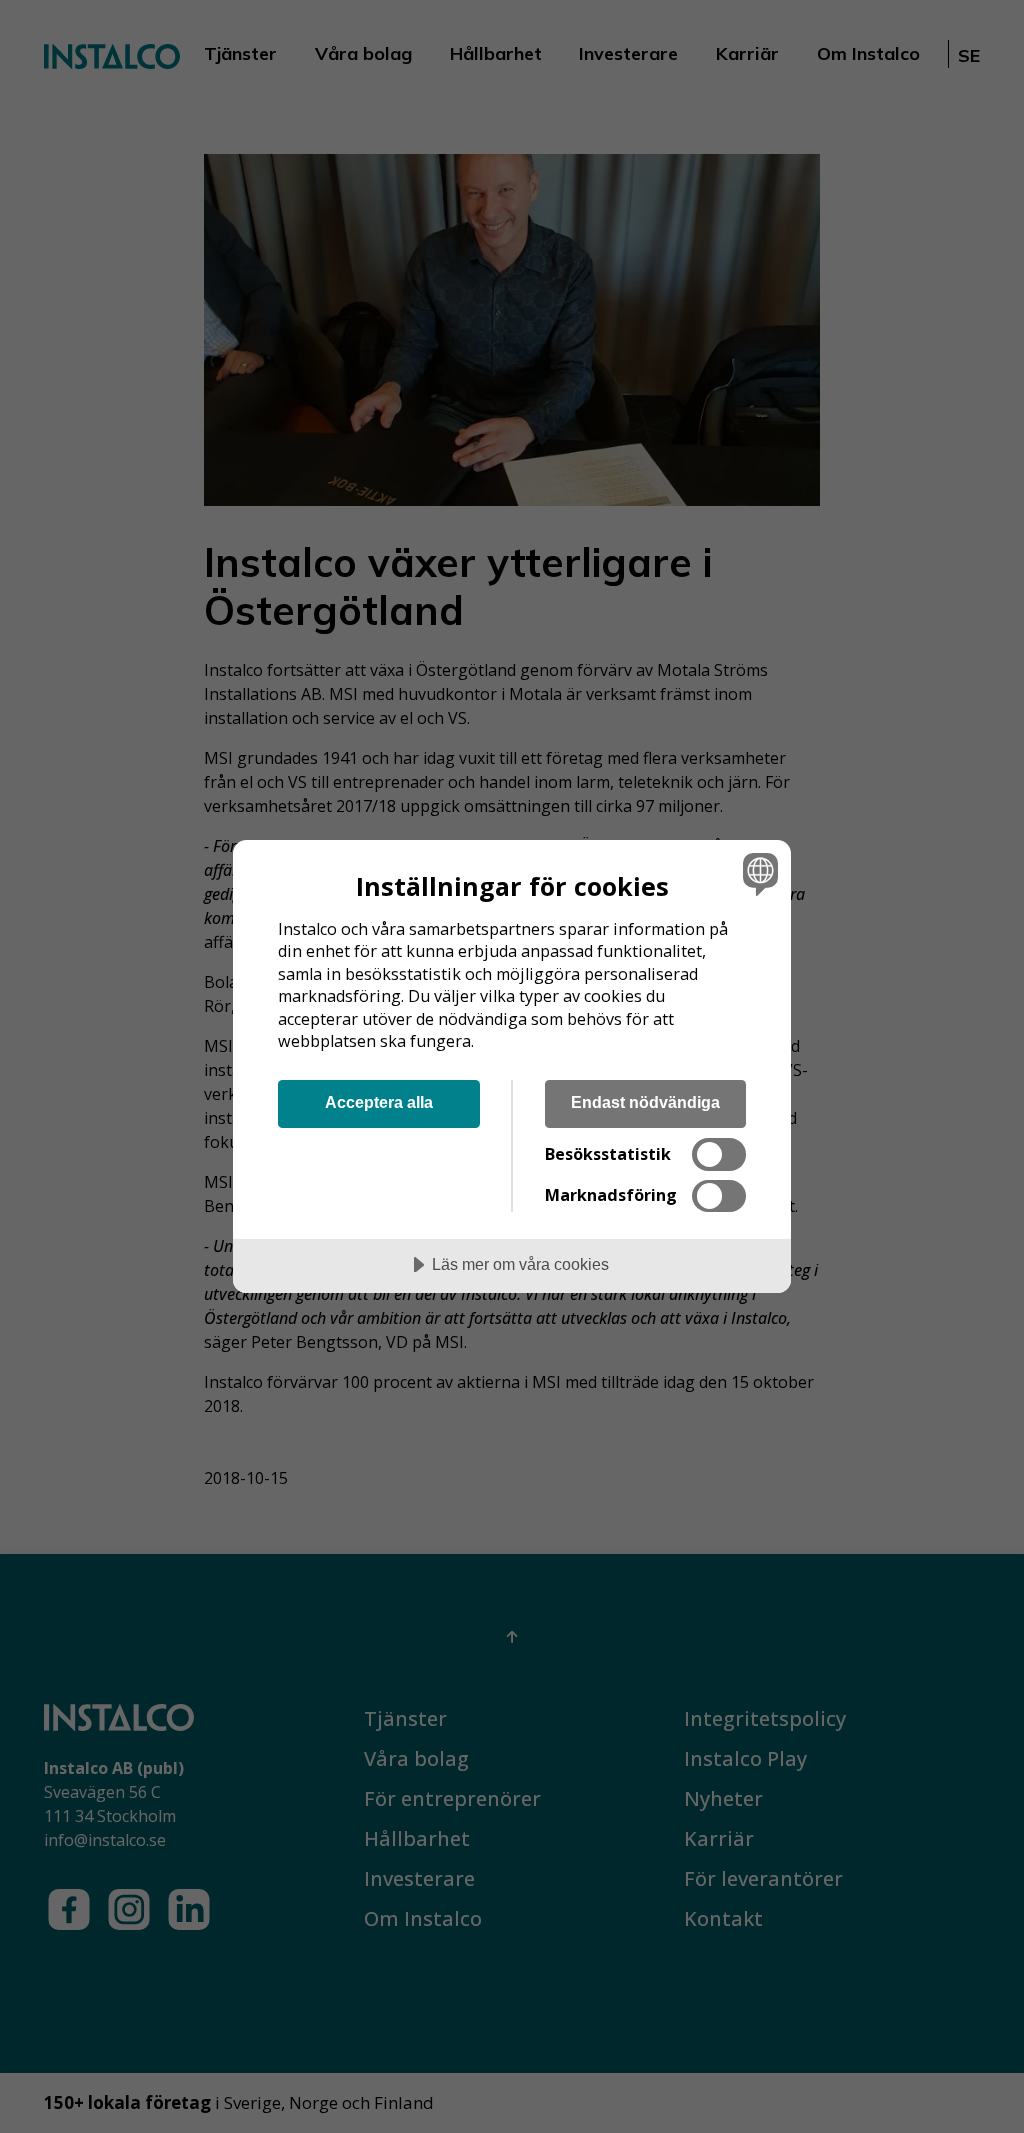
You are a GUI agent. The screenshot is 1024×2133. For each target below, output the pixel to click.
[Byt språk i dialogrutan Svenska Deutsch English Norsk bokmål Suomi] (758, 874)
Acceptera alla (379, 1102)
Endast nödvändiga (645, 1102)
